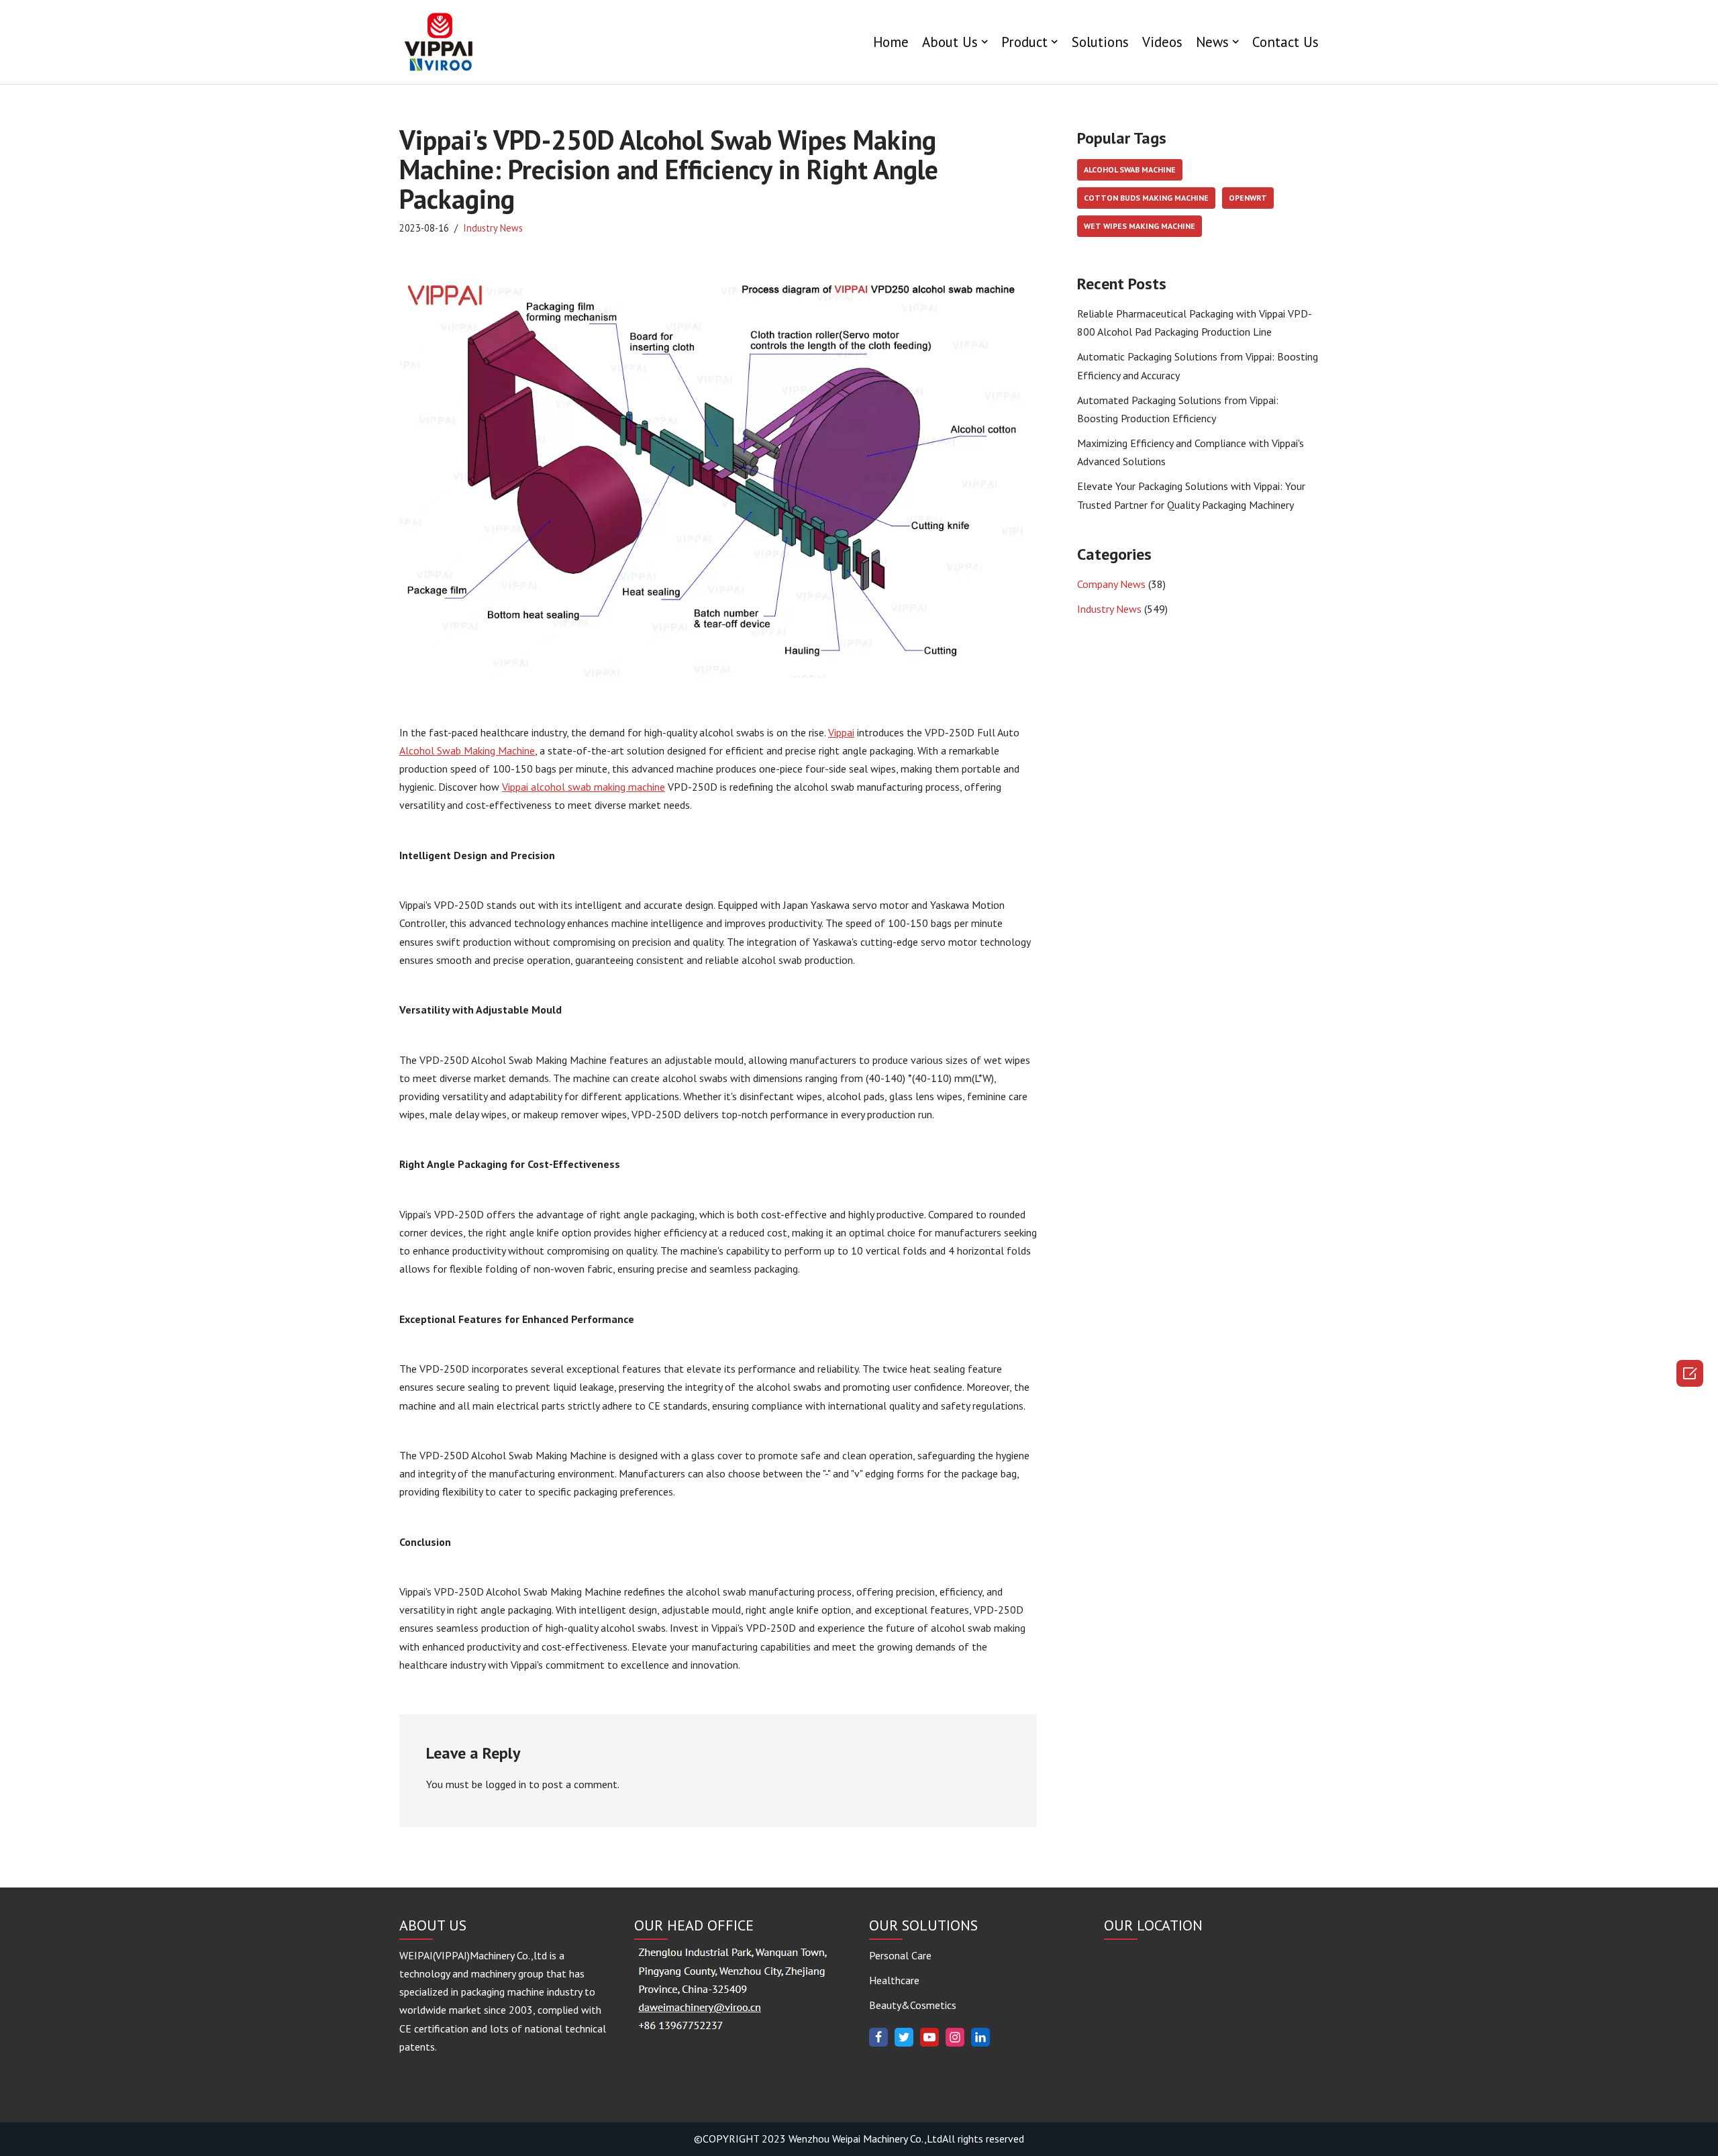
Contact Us (1285, 42)
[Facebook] (878, 2037)
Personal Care (900, 1955)
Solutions (1100, 42)
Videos (1162, 42)
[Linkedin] (980, 2037)
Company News (1111, 584)
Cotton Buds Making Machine (1146, 198)
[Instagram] (955, 2037)
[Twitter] (904, 2037)
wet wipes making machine (1140, 226)
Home (891, 42)
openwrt (1248, 198)
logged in (506, 1784)
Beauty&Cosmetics (913, 2005)
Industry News (493, 228)
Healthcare (894, 1980)
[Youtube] (929, 2037)
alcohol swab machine (1130, 169)
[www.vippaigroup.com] (440, 42)
